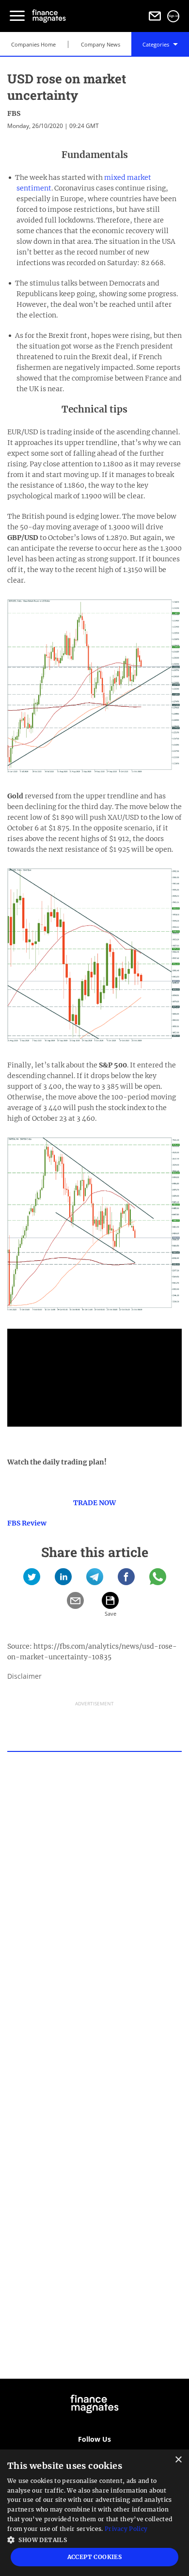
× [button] (178, 2460)
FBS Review (27, 1523)
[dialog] (94, 2513)
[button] (94, 2539)
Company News (101, 44)
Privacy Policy (126, 2529)
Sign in (173, 16)
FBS (14, 113)
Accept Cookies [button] (95, 2557)
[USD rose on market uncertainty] (32, 1580)
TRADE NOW (94, 1503)
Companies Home (33, 44)
